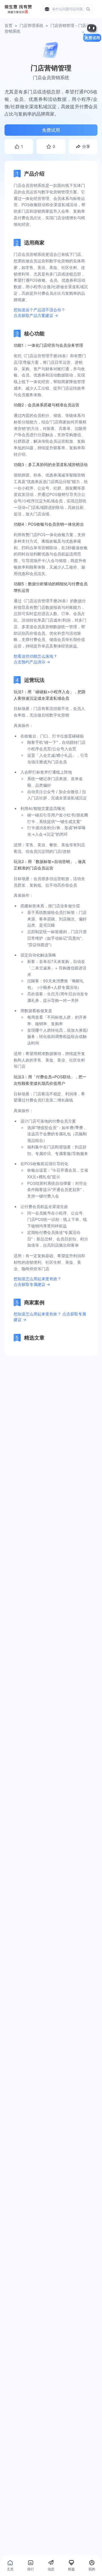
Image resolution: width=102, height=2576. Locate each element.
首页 (8, 25)
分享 (86, 146)
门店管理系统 (31, 25)
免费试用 (51, 130)
